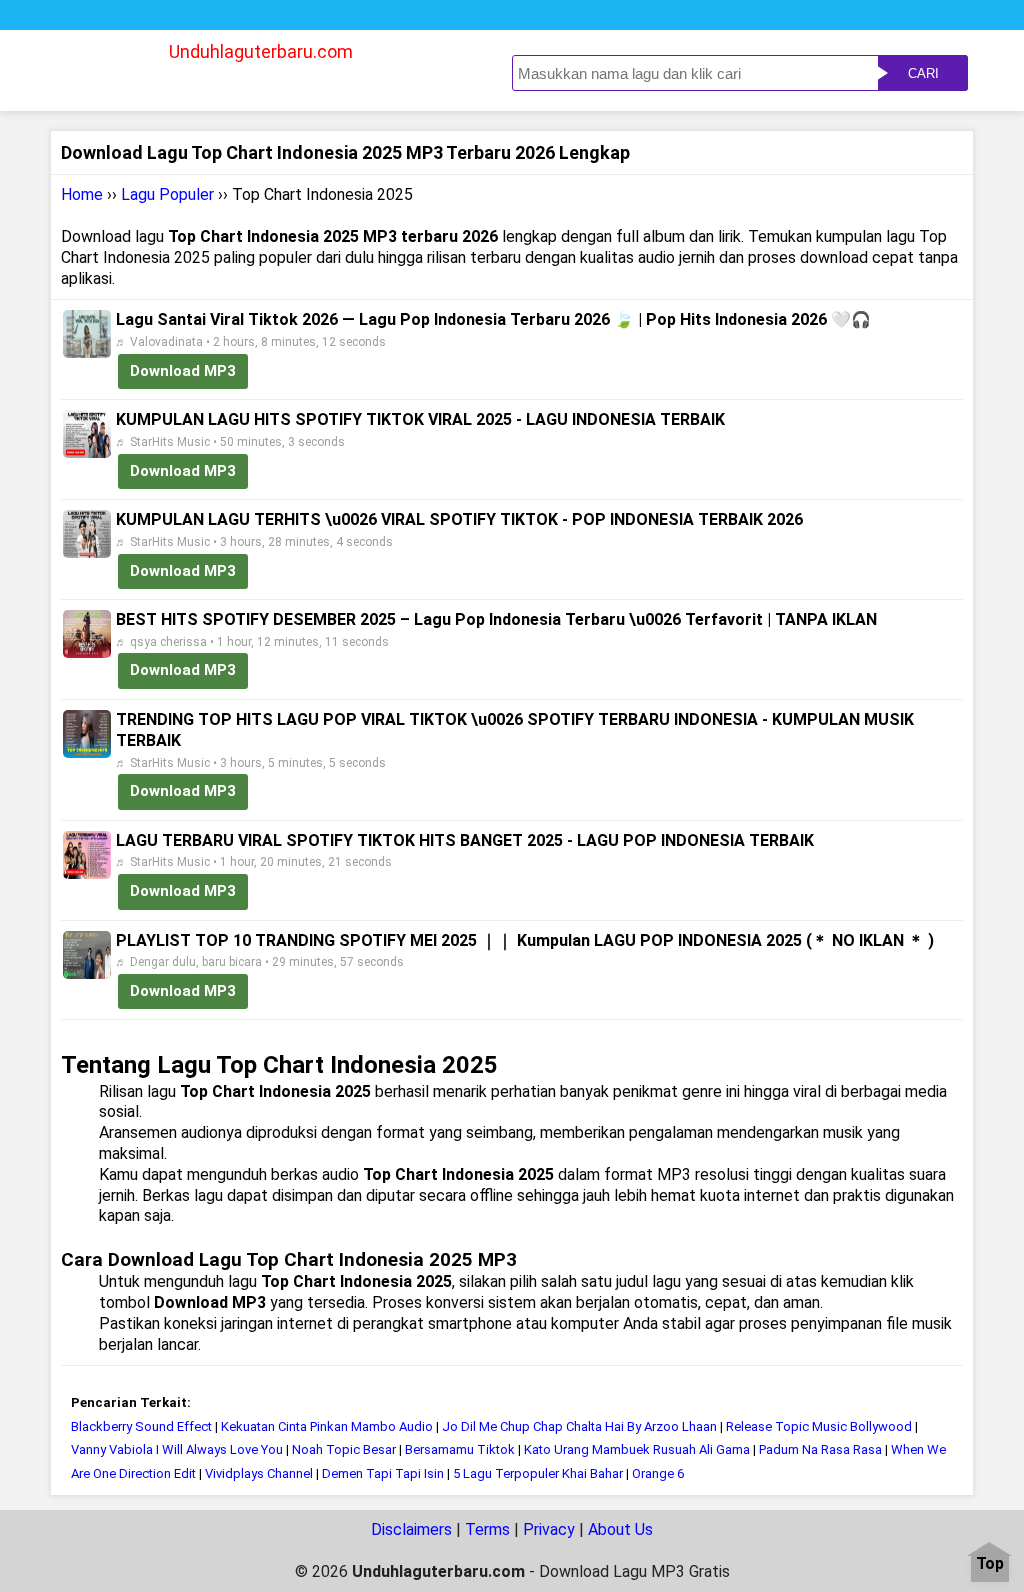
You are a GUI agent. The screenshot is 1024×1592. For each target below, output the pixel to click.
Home (82, 194)
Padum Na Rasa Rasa (820, 1449)
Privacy (549, 1529)
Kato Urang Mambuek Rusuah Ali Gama (637, 1449)
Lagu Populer (167, 194)
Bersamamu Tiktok (460, 1449)
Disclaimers (411, 1529)
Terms (487, 1529)
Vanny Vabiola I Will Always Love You (177, 1449)
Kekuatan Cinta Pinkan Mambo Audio (328, 1426)
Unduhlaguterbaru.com (261, 51)
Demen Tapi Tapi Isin (383, 1473)
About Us (620, 1529)
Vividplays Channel (259, 1473)
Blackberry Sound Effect (141, 1426)
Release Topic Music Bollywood (820, 1426)
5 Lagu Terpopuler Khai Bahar (538, 1473)
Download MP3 (183, 371)
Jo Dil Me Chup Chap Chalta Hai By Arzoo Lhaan (579, 1426)
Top (990, 1564)
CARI (923, 73)
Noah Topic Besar (345, 1449)
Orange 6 (658, 1473)
